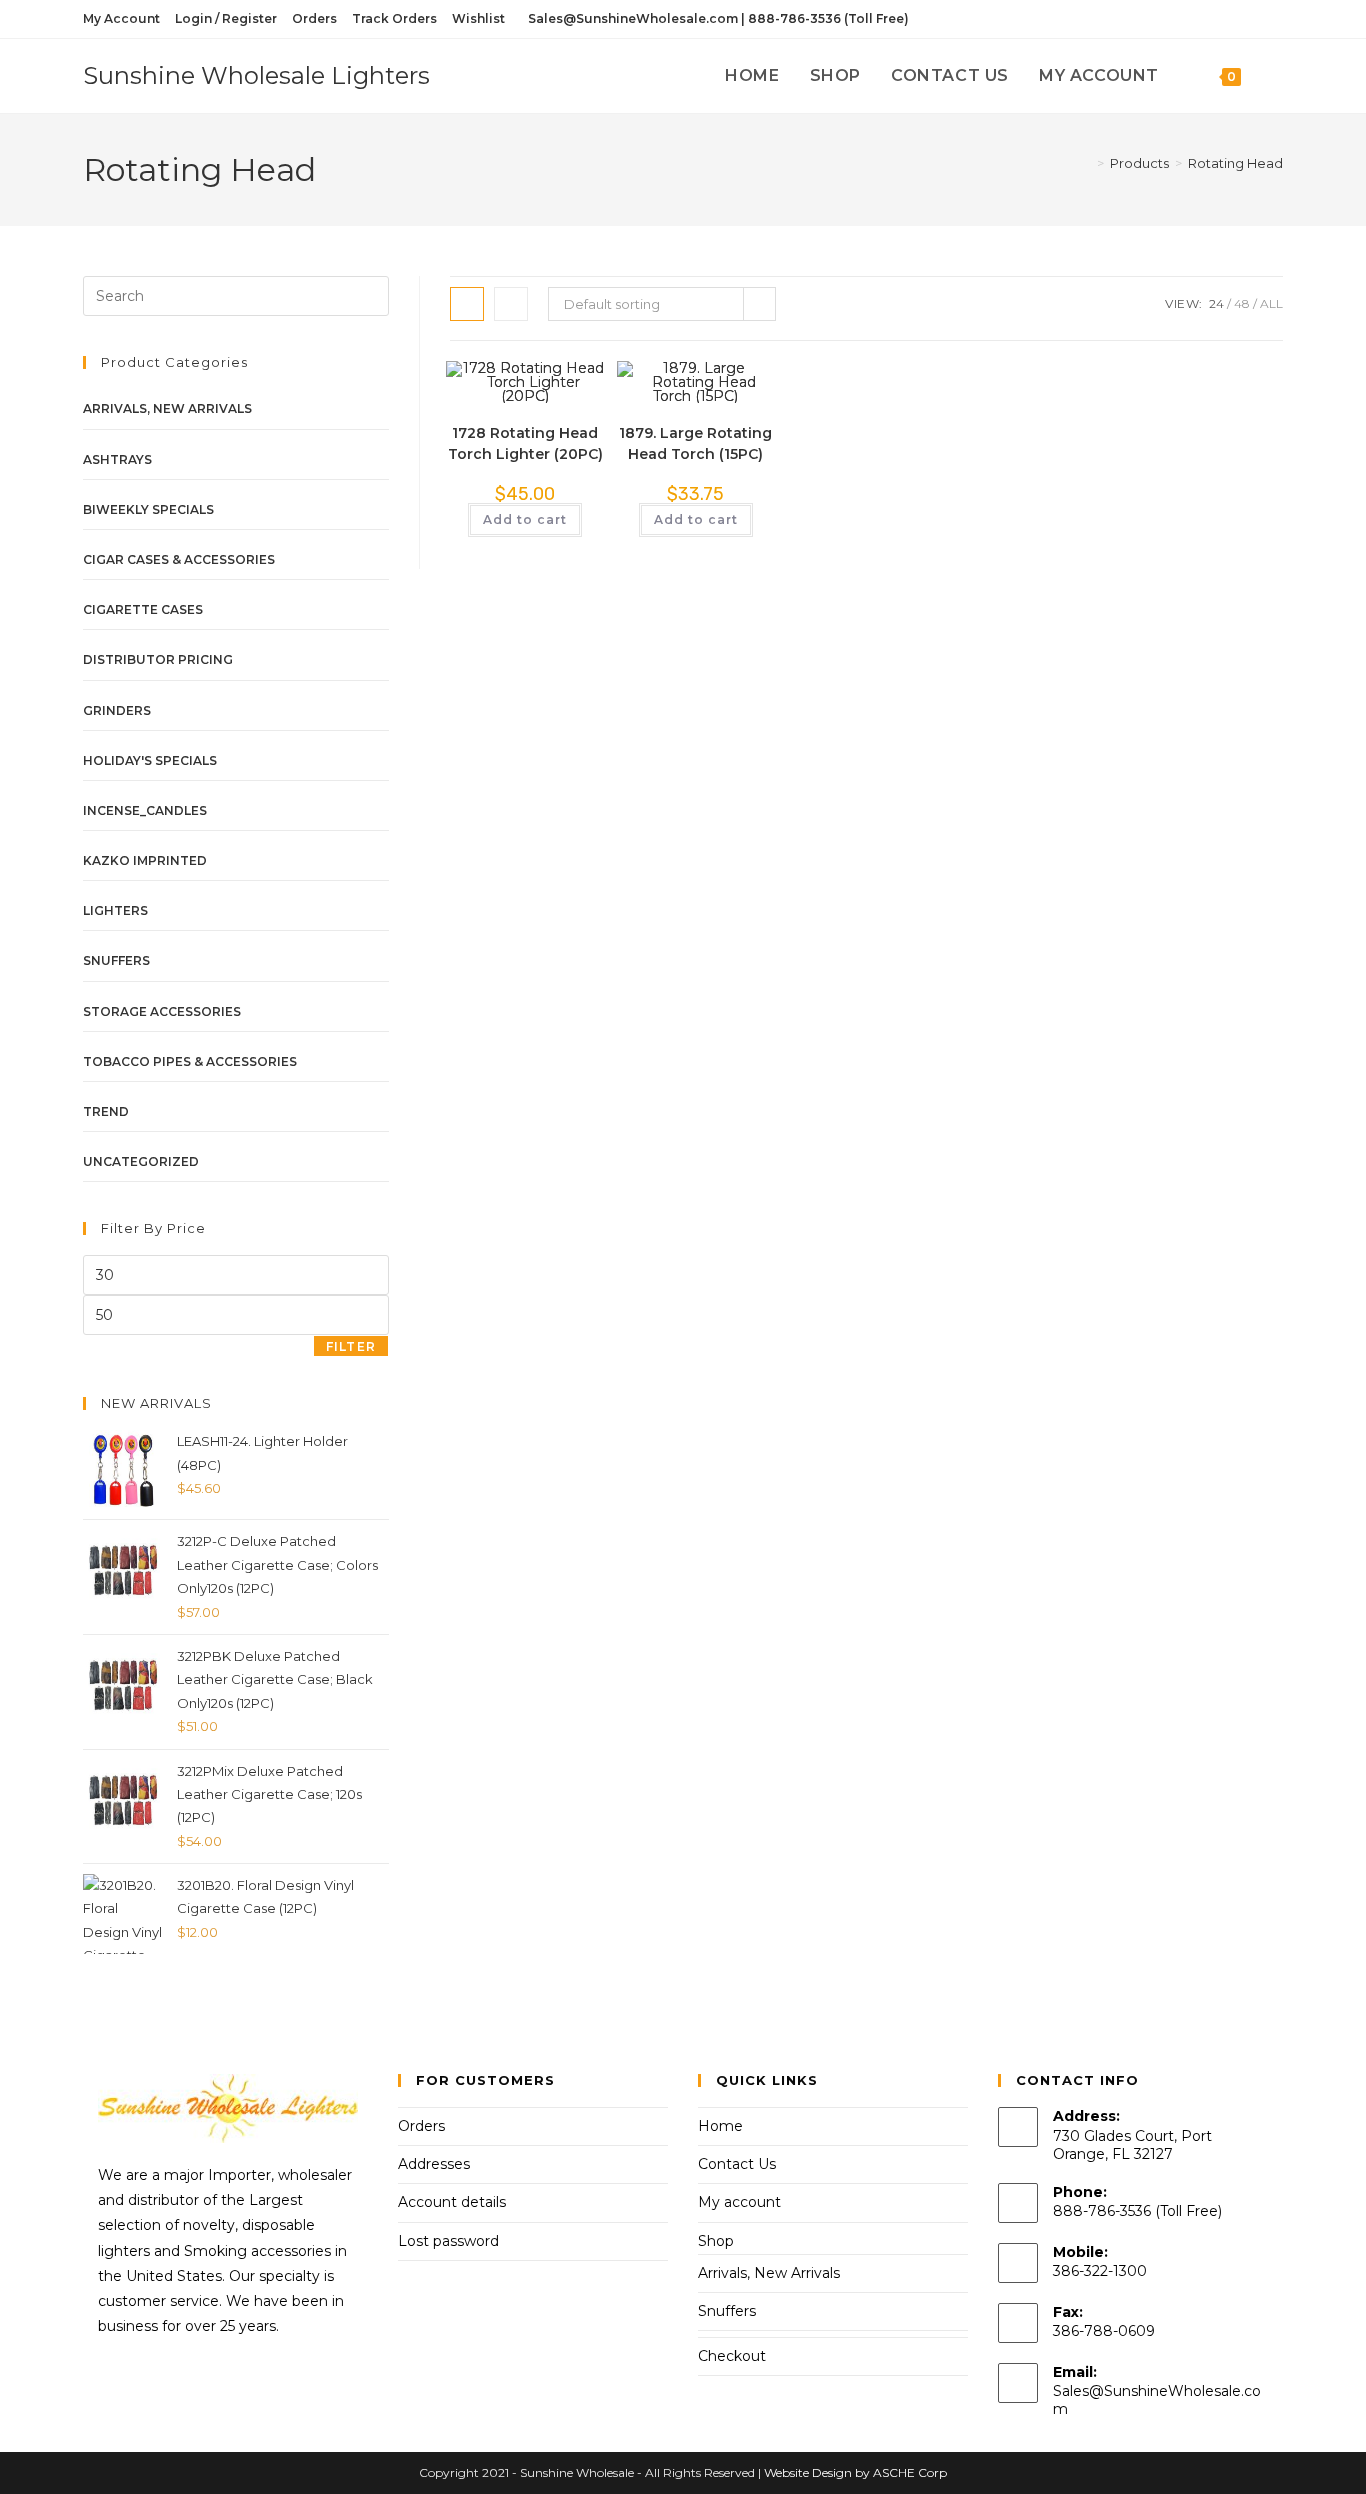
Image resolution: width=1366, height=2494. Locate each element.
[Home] (1086, 163)
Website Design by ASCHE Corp (855, 2472)
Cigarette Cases (143, 609)
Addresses (434, 2164)
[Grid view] (467, 304)
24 (1216, 303)
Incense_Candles (145, 810)
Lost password (448, 2241)
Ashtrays (117, 459)
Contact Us (737, 2164)
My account (739, 2202)
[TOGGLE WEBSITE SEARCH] (1277, 76)
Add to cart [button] (525, 519)
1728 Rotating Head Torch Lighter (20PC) (525, 443)
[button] (529, 385)
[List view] (511, 304)
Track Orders (394, 18)
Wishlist (478, 18)
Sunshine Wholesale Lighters (256, 75)
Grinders (117, 710)
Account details (452, 2202)
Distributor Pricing (158, 659)
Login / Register (226, 18)
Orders (314, 18)
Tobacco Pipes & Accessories (190, 1061)
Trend (106, 1111)
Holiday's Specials (150, 760)
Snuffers (116, 960)
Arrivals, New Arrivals (167, 408)
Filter (351, 1346)
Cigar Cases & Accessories (179, 559)
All (1271, 303)
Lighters (115, 910)
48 (1242, 303)
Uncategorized (141, 1161)
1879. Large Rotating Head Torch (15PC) (695, 443)
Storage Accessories (162, 1011)
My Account (121, 18)
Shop (716, 2241)
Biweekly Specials (148, 509)
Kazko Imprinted (145, 860)
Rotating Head (1235, 163)
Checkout (732, 2356)
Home (720, 2126)
